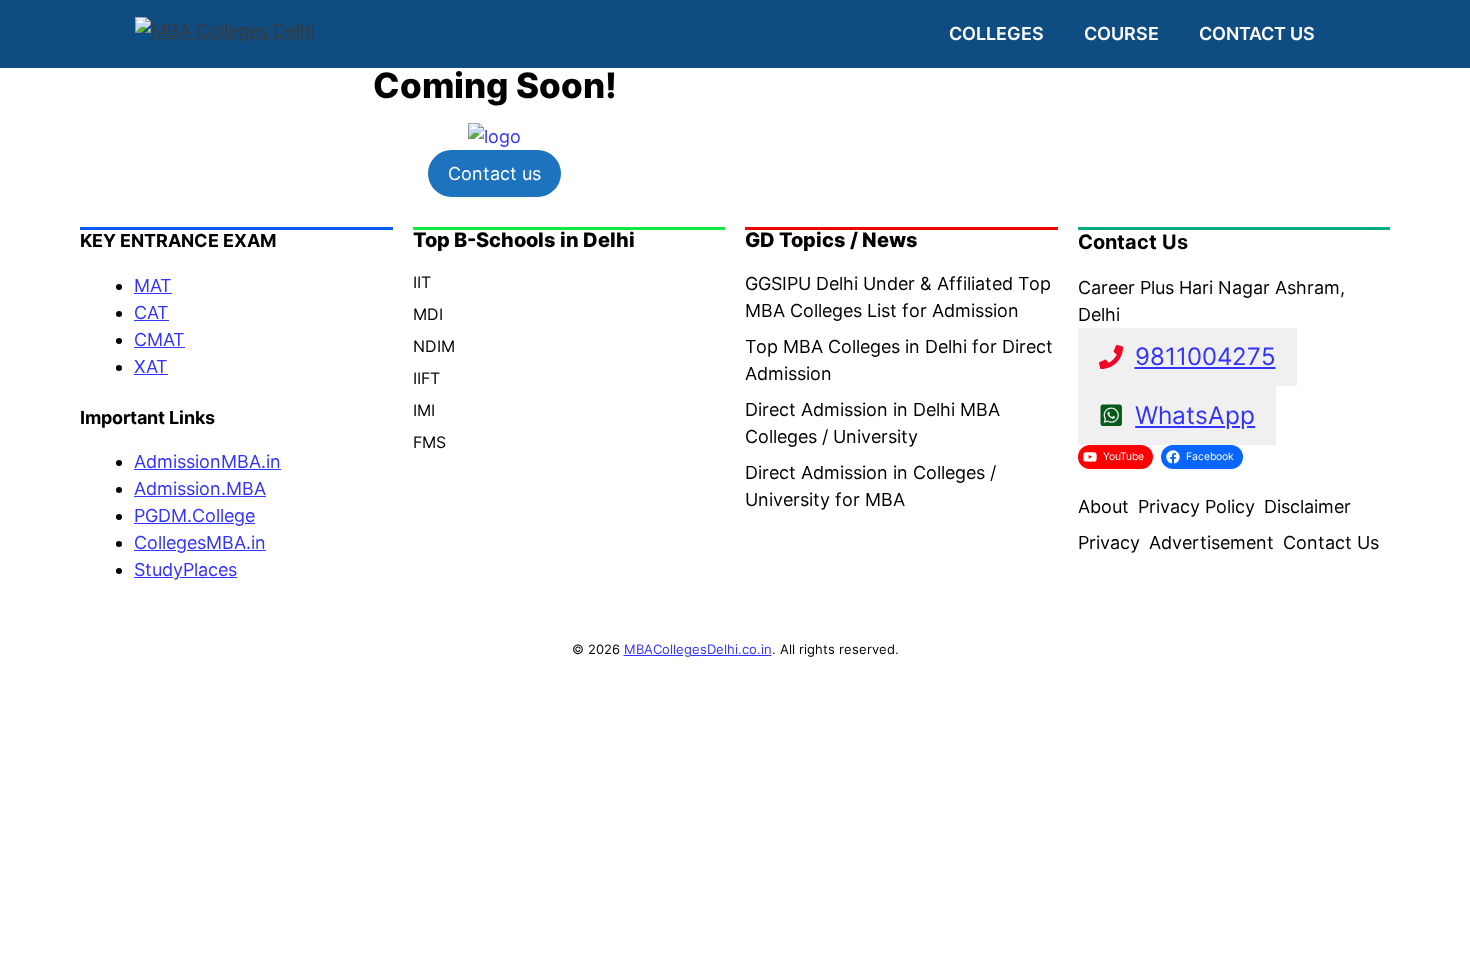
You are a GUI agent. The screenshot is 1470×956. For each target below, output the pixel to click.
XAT (151, 366)
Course (1121, 33)
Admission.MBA (200, 488)
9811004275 (1205, 356)
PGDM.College (194, 515)
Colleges (996, 33)
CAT (151, 312)
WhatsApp (1195, 415)
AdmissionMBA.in (207, 461)
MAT (153, 285)
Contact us (1257, 33)
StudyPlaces (185, 569)
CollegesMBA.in (200, 542)
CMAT (159, 339)
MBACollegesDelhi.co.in (698, 649)
